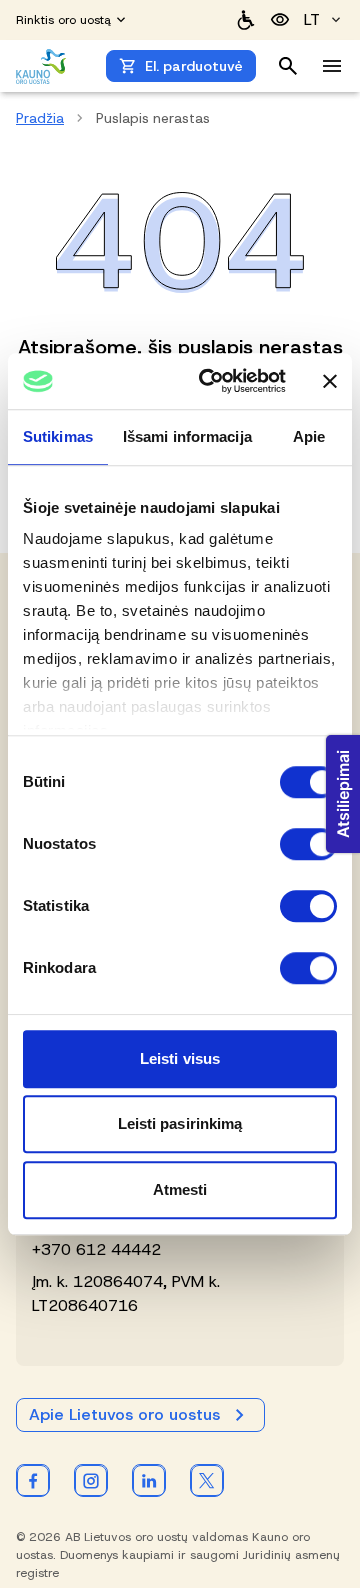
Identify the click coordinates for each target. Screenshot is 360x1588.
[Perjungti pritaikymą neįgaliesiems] (280, 20)
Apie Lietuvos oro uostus (124, 1414)
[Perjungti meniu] (332, 66)
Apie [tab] (309, 436)
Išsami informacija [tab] (187, 436)
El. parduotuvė (194, 66)
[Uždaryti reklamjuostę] (330, 381)
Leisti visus (180, 1058)
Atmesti (180, 1189)
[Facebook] (33, 1480)
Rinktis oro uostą (63, 20)
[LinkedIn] (149, 1480)
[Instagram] (91, 1480)
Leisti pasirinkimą (180, 1123)
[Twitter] (207, 1480)
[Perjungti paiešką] (288, 66)
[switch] (308, 844)
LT (312, 19)
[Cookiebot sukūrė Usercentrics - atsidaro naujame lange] (211, 381)
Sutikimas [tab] (58, 436)
